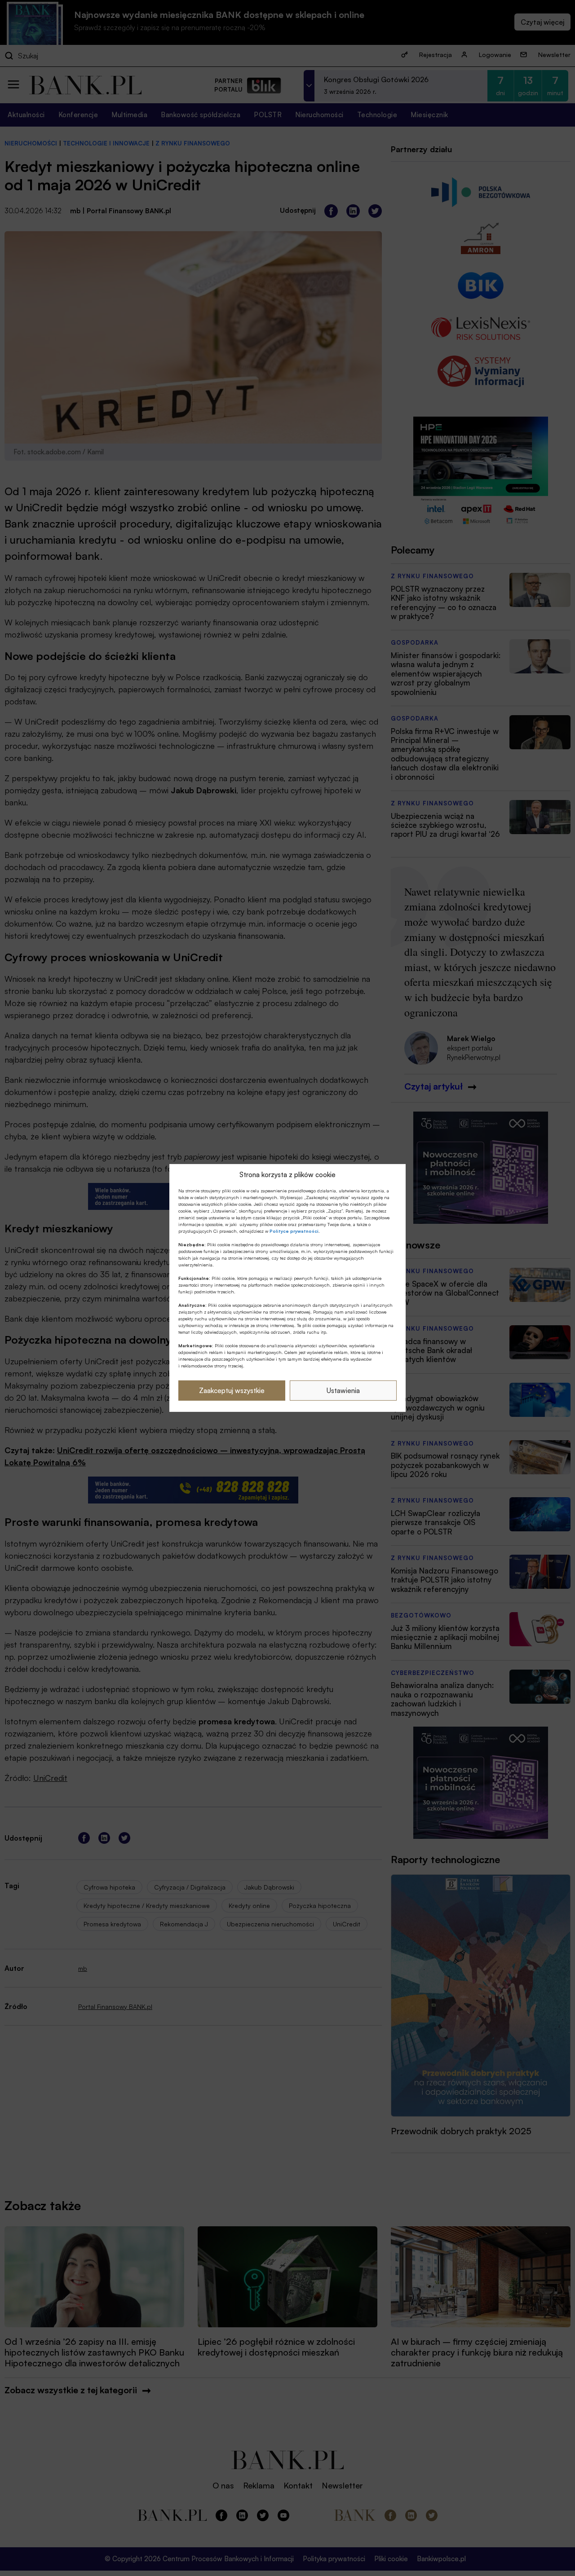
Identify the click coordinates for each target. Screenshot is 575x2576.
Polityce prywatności (294, 1231)
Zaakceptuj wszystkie (232, 1391)
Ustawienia (343, 1391)
